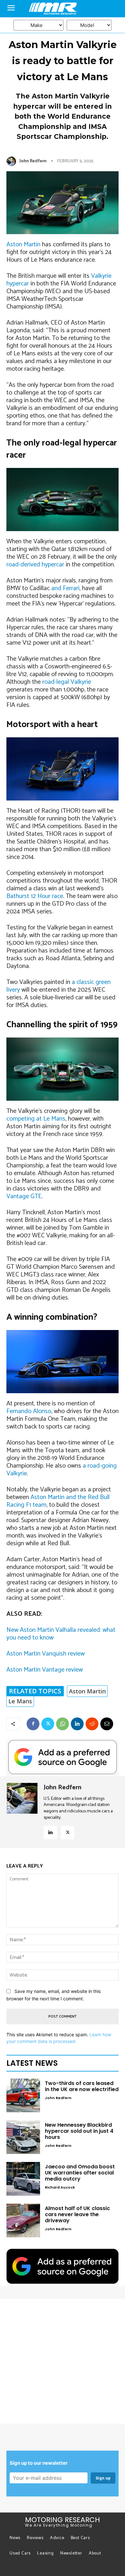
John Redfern (33, 161)
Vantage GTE (24, 1196)
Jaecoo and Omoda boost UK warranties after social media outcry (80, 2173)
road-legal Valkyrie (67, 682)
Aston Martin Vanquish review (46, 1654)
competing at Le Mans (36, 1119)
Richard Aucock (60, 2187)
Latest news (32, 2063)
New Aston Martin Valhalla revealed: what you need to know (61, 1634)
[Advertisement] (63, 2361)
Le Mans (20, 1701)
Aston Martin (23, 245)
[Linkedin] (77, 1724)
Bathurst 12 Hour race (35, 896)
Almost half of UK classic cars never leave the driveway (77, 2214)
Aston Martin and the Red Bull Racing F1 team (58, 1501)
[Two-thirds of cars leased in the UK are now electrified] (23, 2095)
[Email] (107, 1724)
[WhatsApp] (63, 1724)
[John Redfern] (13, 161)
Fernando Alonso (29, 1411)
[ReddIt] (92, 1724)
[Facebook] (33, 1724)
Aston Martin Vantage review (45, 1670)
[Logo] (63, 9)
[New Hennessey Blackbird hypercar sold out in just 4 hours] (23, 2137)
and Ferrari (65, 588)
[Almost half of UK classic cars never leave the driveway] (23, 2220)
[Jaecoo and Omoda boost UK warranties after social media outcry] (23, 2179)
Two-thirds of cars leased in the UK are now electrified (82, 2086)
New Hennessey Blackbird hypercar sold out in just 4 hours (79, 2131)
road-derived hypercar (35, 565)
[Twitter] (48, 1724)
